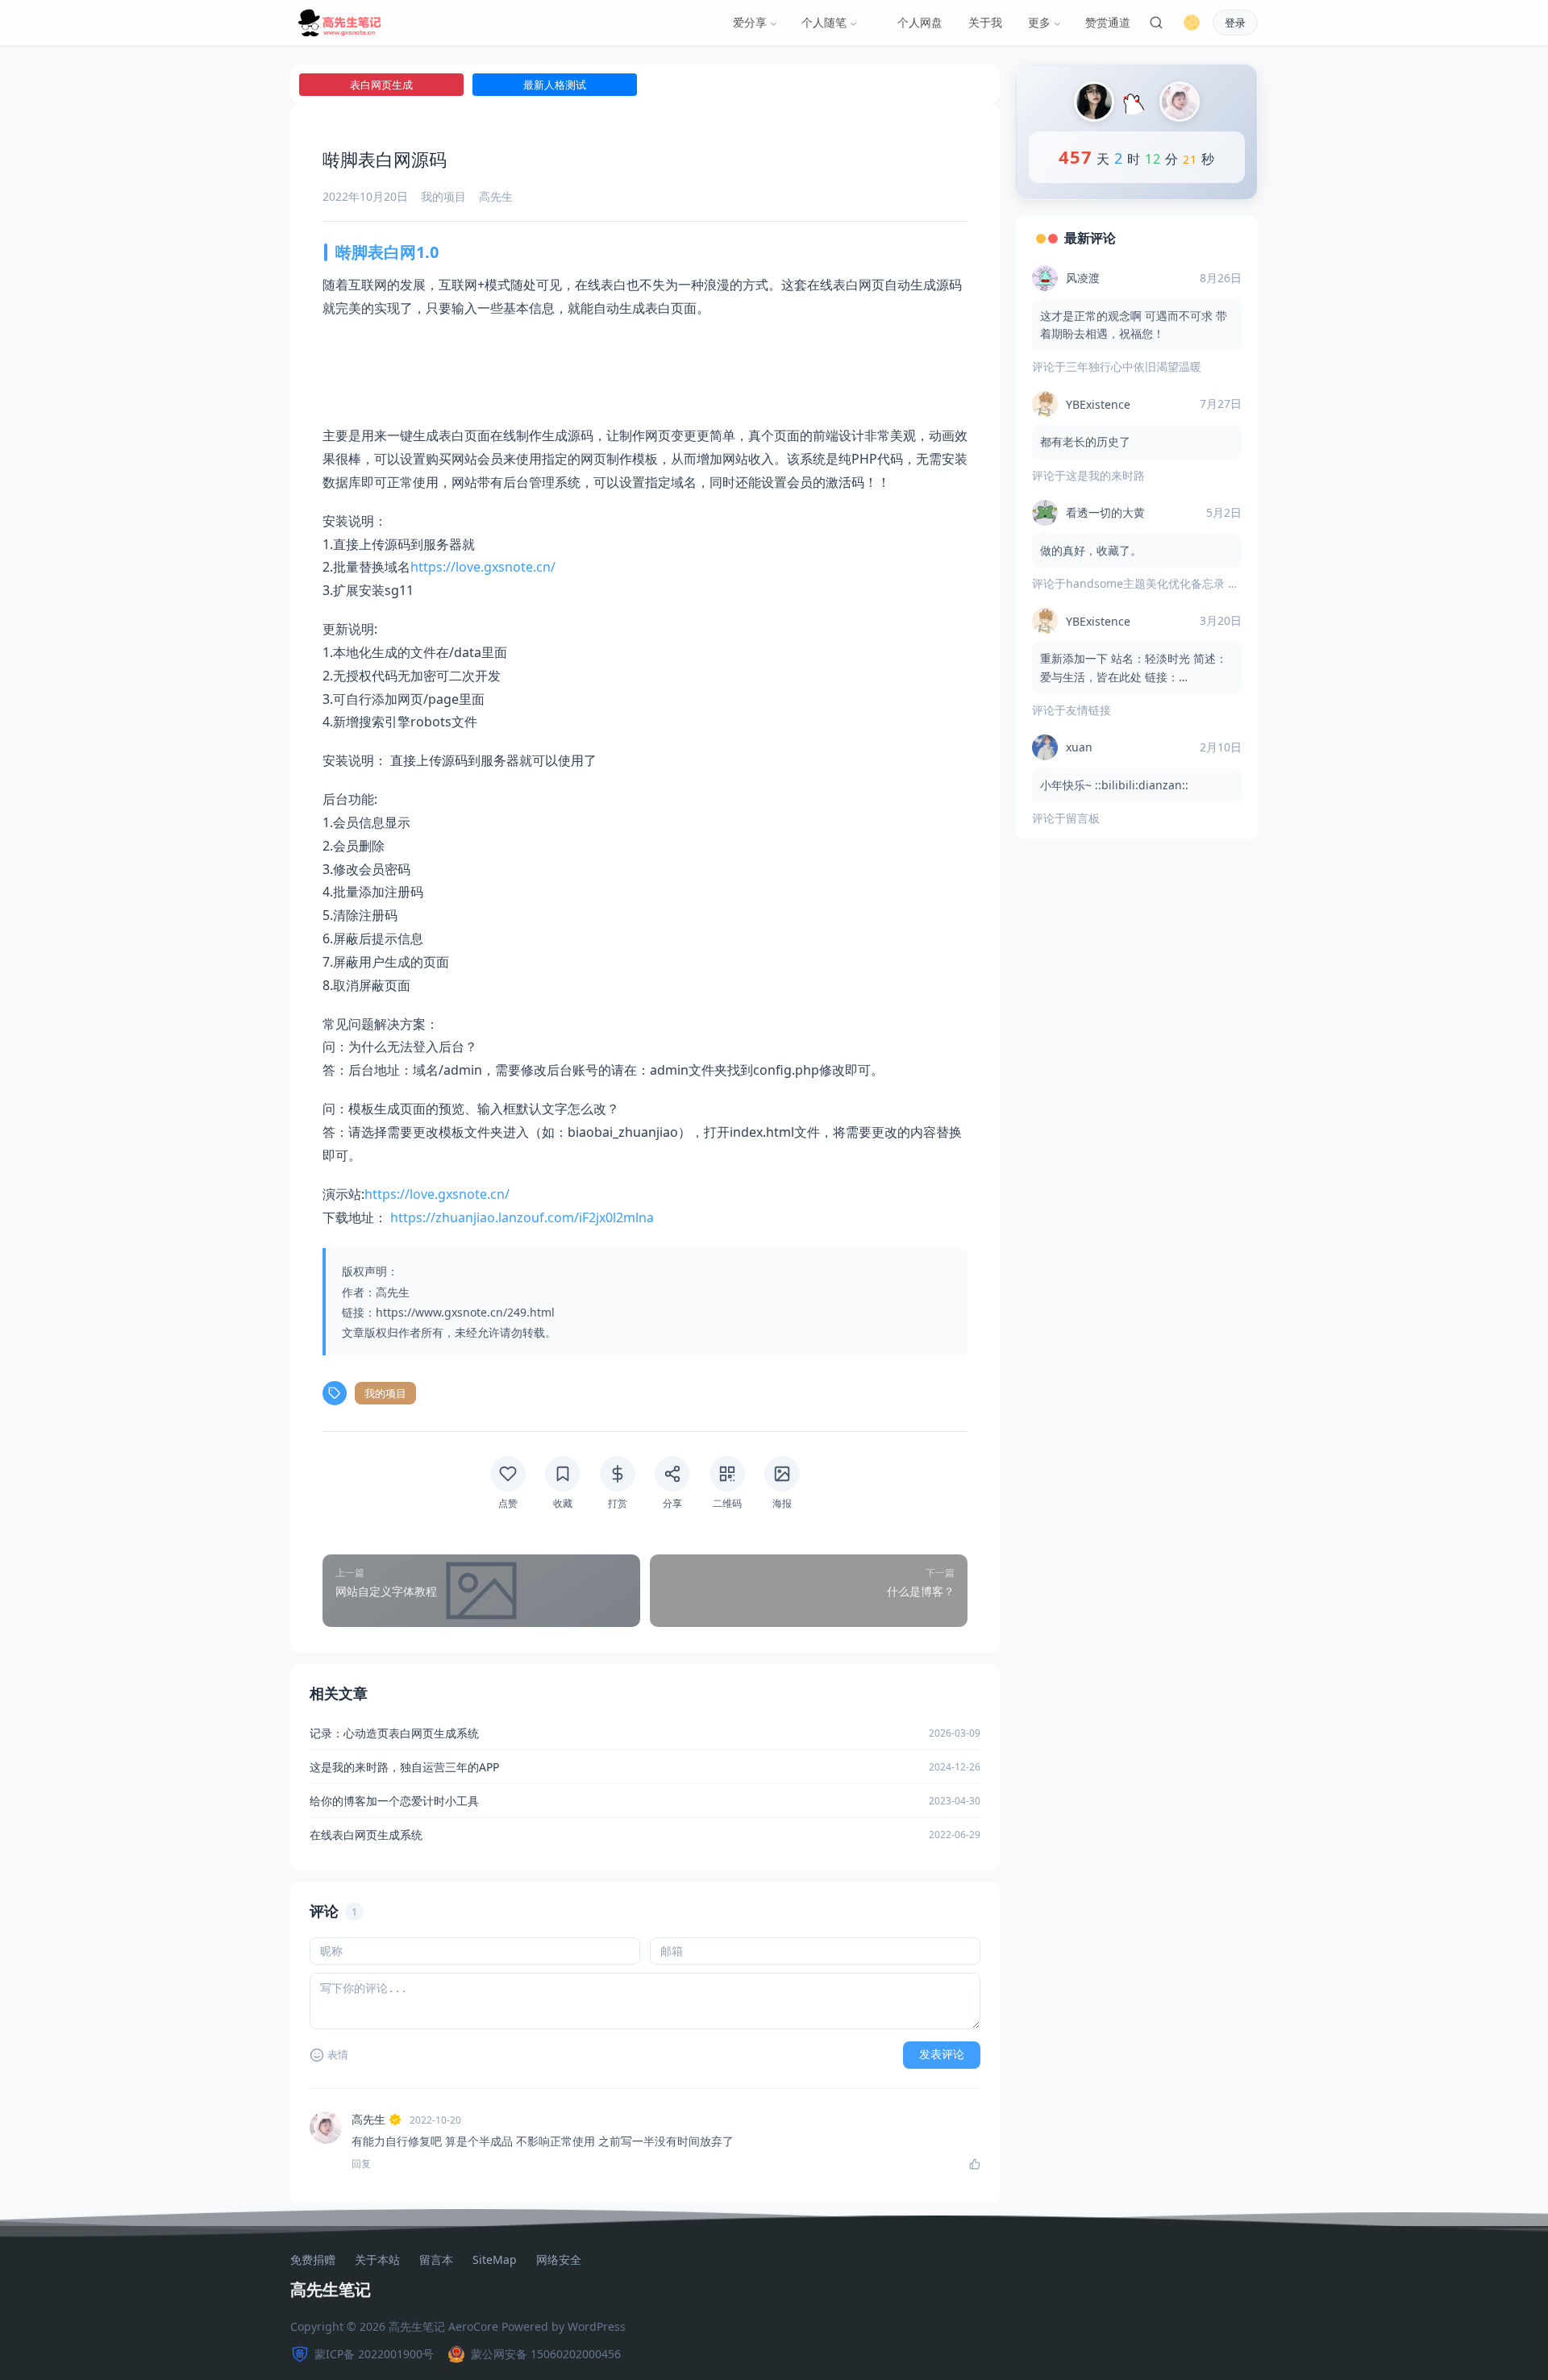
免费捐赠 (313, 2260)
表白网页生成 (381, 85)
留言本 (436, 2260)
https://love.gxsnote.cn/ (483, 567)
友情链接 (1088, 710)
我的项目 (443, 196)
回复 (361, 2164)
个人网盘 (920, 22)
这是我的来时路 (1105, 475)
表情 (338, 2055)
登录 (1235, 23)
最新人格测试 (555, 85)
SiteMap (495, 2260)
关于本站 (377, 2260)
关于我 (985, 22)
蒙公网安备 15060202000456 (546, 2354)
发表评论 (942, 2054)
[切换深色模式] (1192, 23)
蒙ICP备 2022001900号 (374, 2354)
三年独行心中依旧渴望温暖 (1134, 366)
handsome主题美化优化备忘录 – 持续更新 (1174, 583)
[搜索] (1156, 23)
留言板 (1083, 818)
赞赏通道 (1108, 22)
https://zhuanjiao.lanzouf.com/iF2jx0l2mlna (522, 1217)
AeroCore (473, 2326)
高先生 (368, 2119)
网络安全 (559, 2260)
